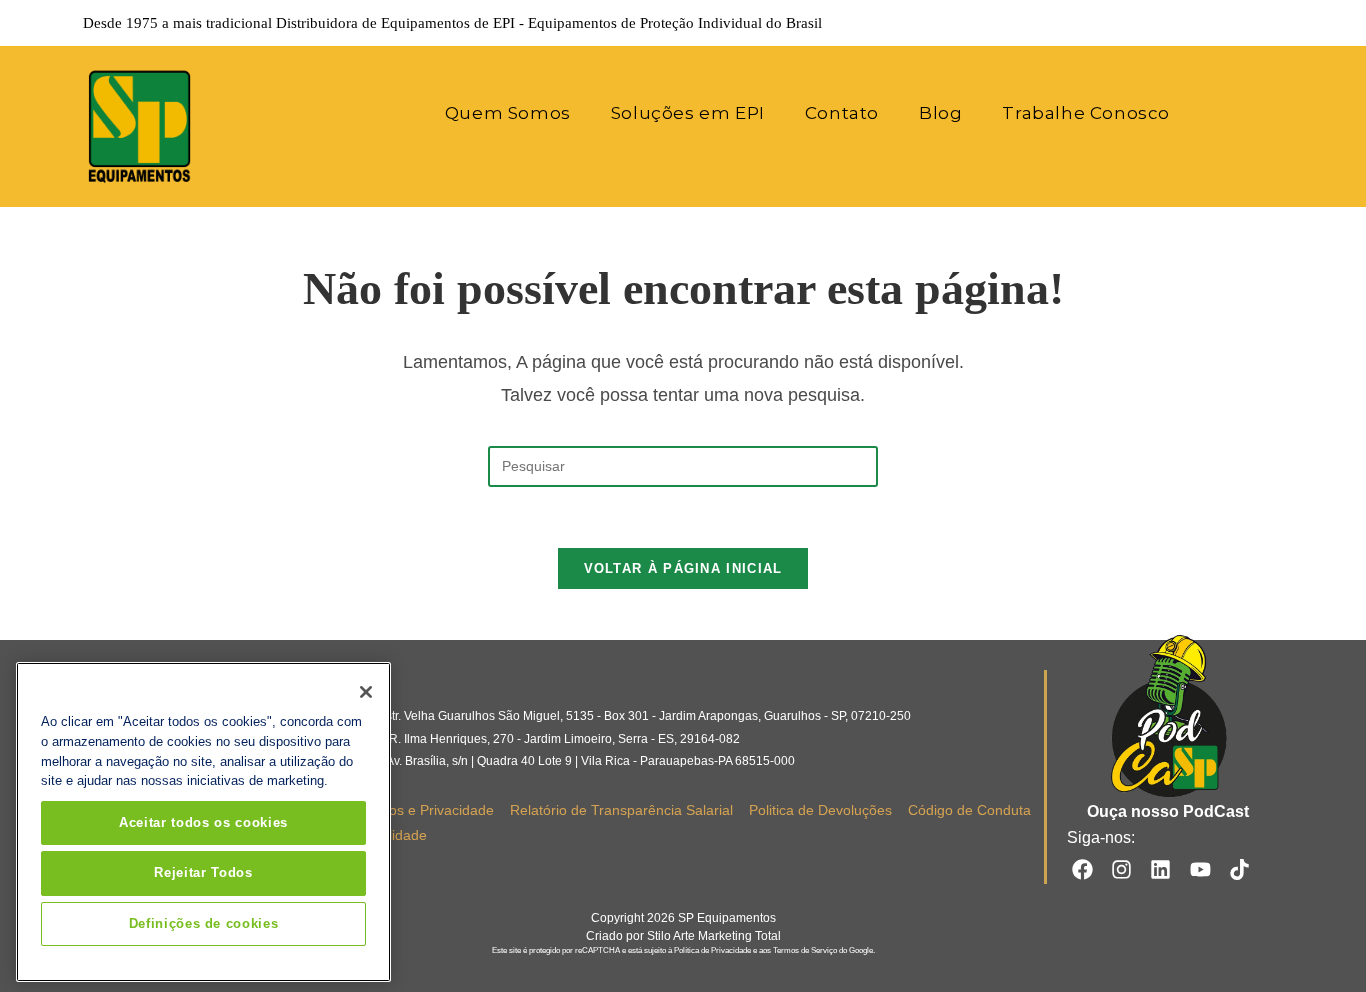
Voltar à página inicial (683, 568)
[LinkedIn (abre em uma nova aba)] (1219, 23)
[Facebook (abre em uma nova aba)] (1163, 23)
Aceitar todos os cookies (203, 822)
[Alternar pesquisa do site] (1216, 113)
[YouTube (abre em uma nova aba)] (1247, 23)
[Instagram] (1121, 868)
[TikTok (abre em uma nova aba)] (1272, 23)
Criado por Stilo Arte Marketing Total (683, 936)
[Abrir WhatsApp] (1316, 941)
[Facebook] (1081, 868)
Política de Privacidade (712, 950)
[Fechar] (366, 692)
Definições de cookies (204, 923)
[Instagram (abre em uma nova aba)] (1191, 23)
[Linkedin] (1160, 868)
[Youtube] (1200, 868)
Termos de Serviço (805, 950)
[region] (203, 822)
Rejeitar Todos (203, 872)
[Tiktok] (1239, 868)
